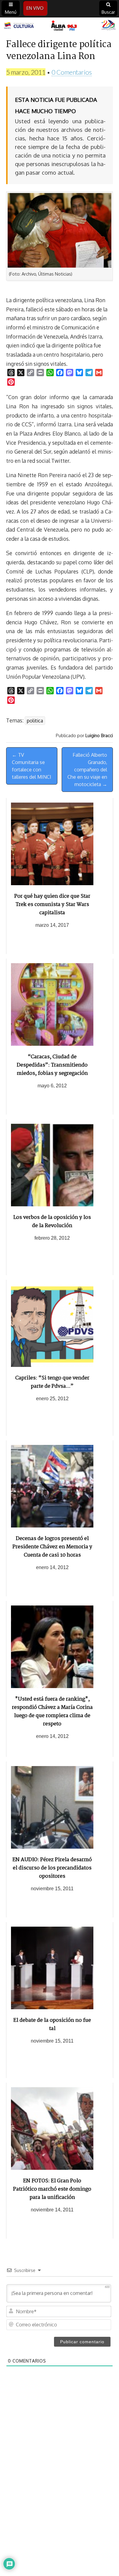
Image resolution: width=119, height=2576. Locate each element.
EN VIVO (35, 8)
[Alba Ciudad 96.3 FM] (60, 26)
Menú (11, 12)
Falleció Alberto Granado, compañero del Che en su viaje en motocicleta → (87, 770)
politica (35, 721)
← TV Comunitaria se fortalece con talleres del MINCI (32, 766)
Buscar (108, 12)
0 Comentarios (72, 72)
